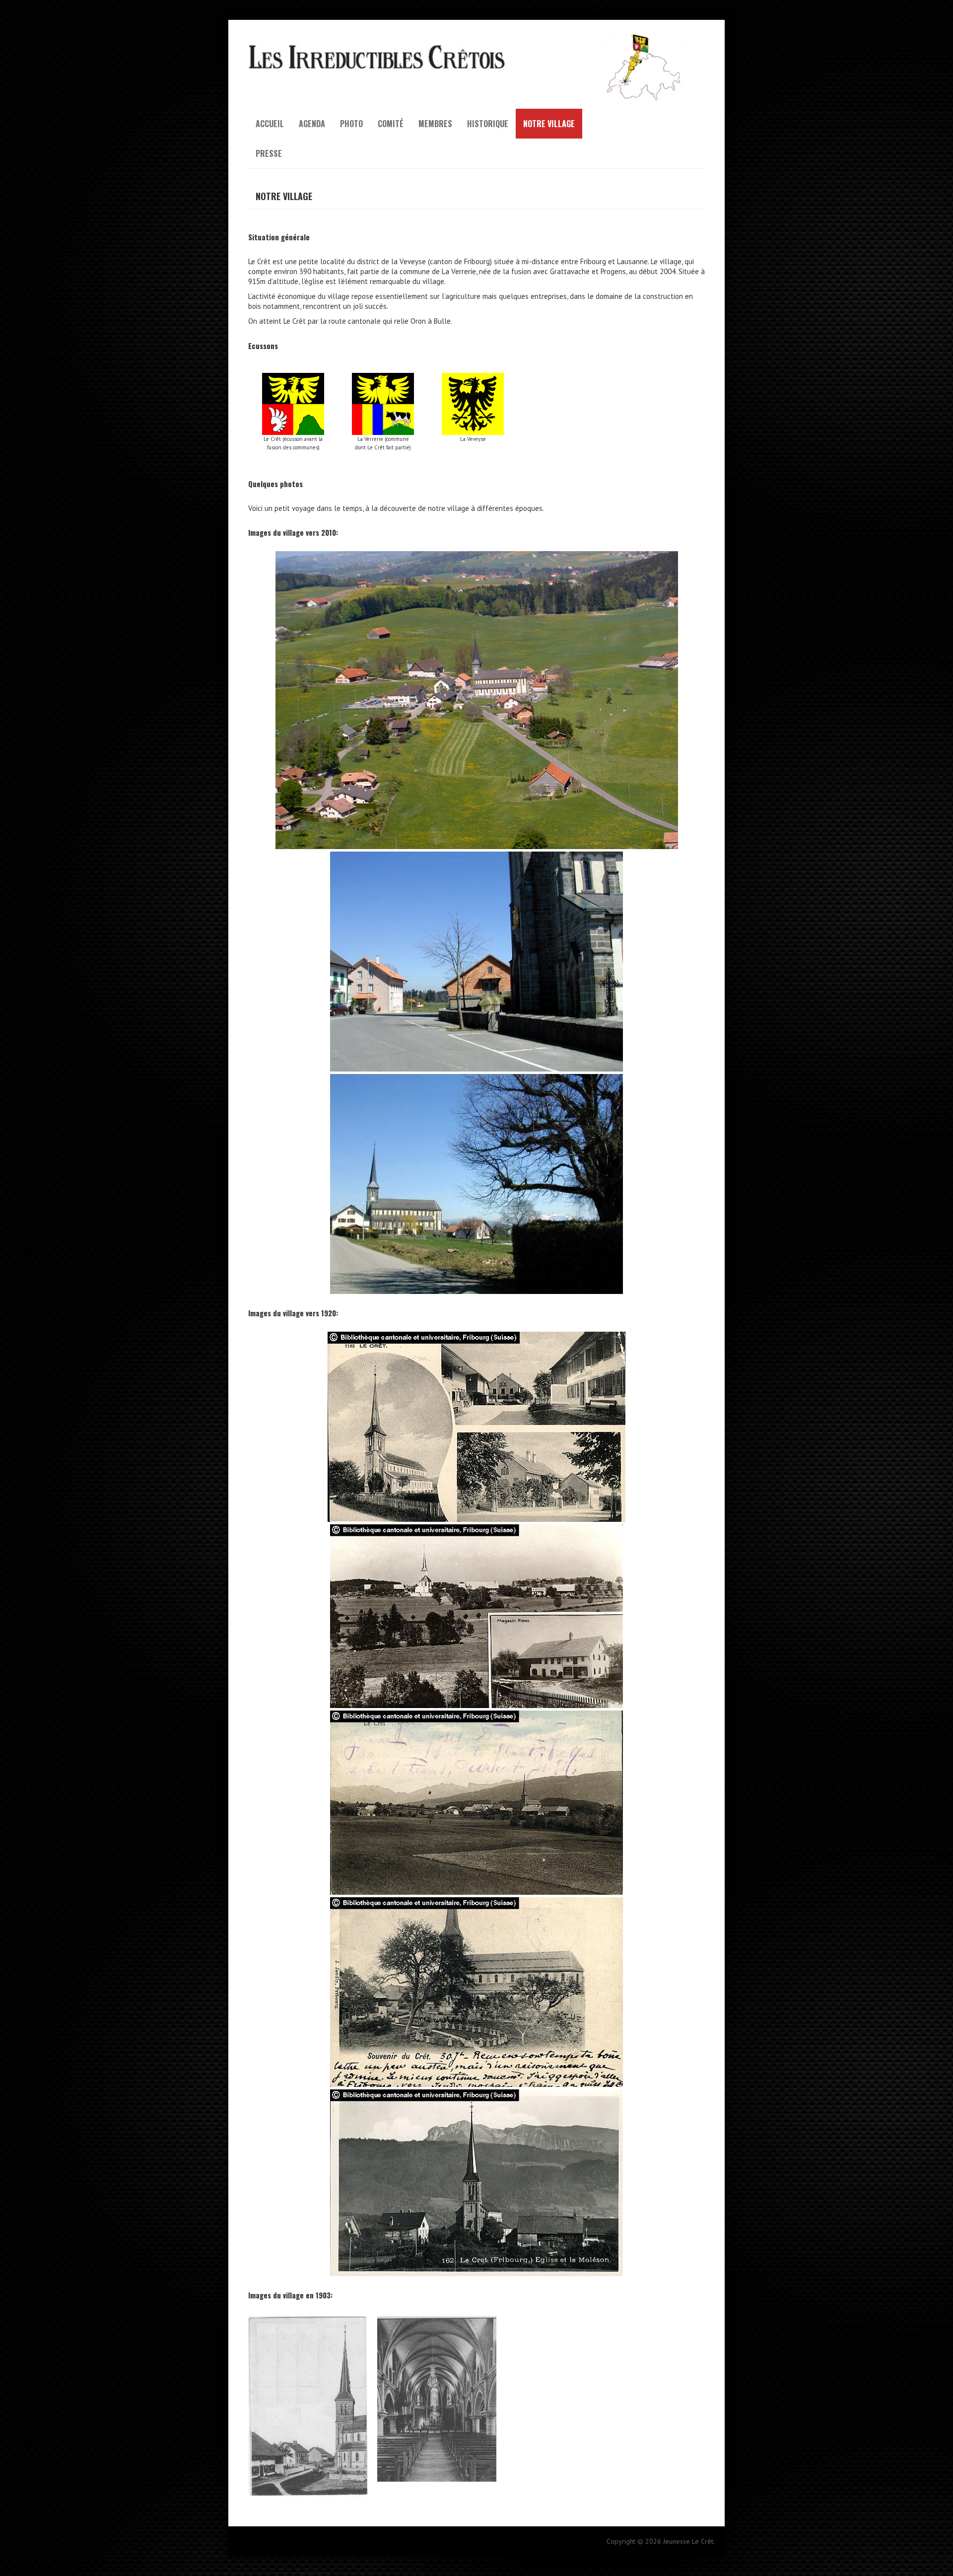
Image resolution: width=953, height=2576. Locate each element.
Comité (391, 124)
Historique (488, 124)
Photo (351, 124)
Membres (435, 124)
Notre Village (549, 124)
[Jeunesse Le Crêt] (476, 35)
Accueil (270, 124)
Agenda (312, 124)
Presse (269, 153)
